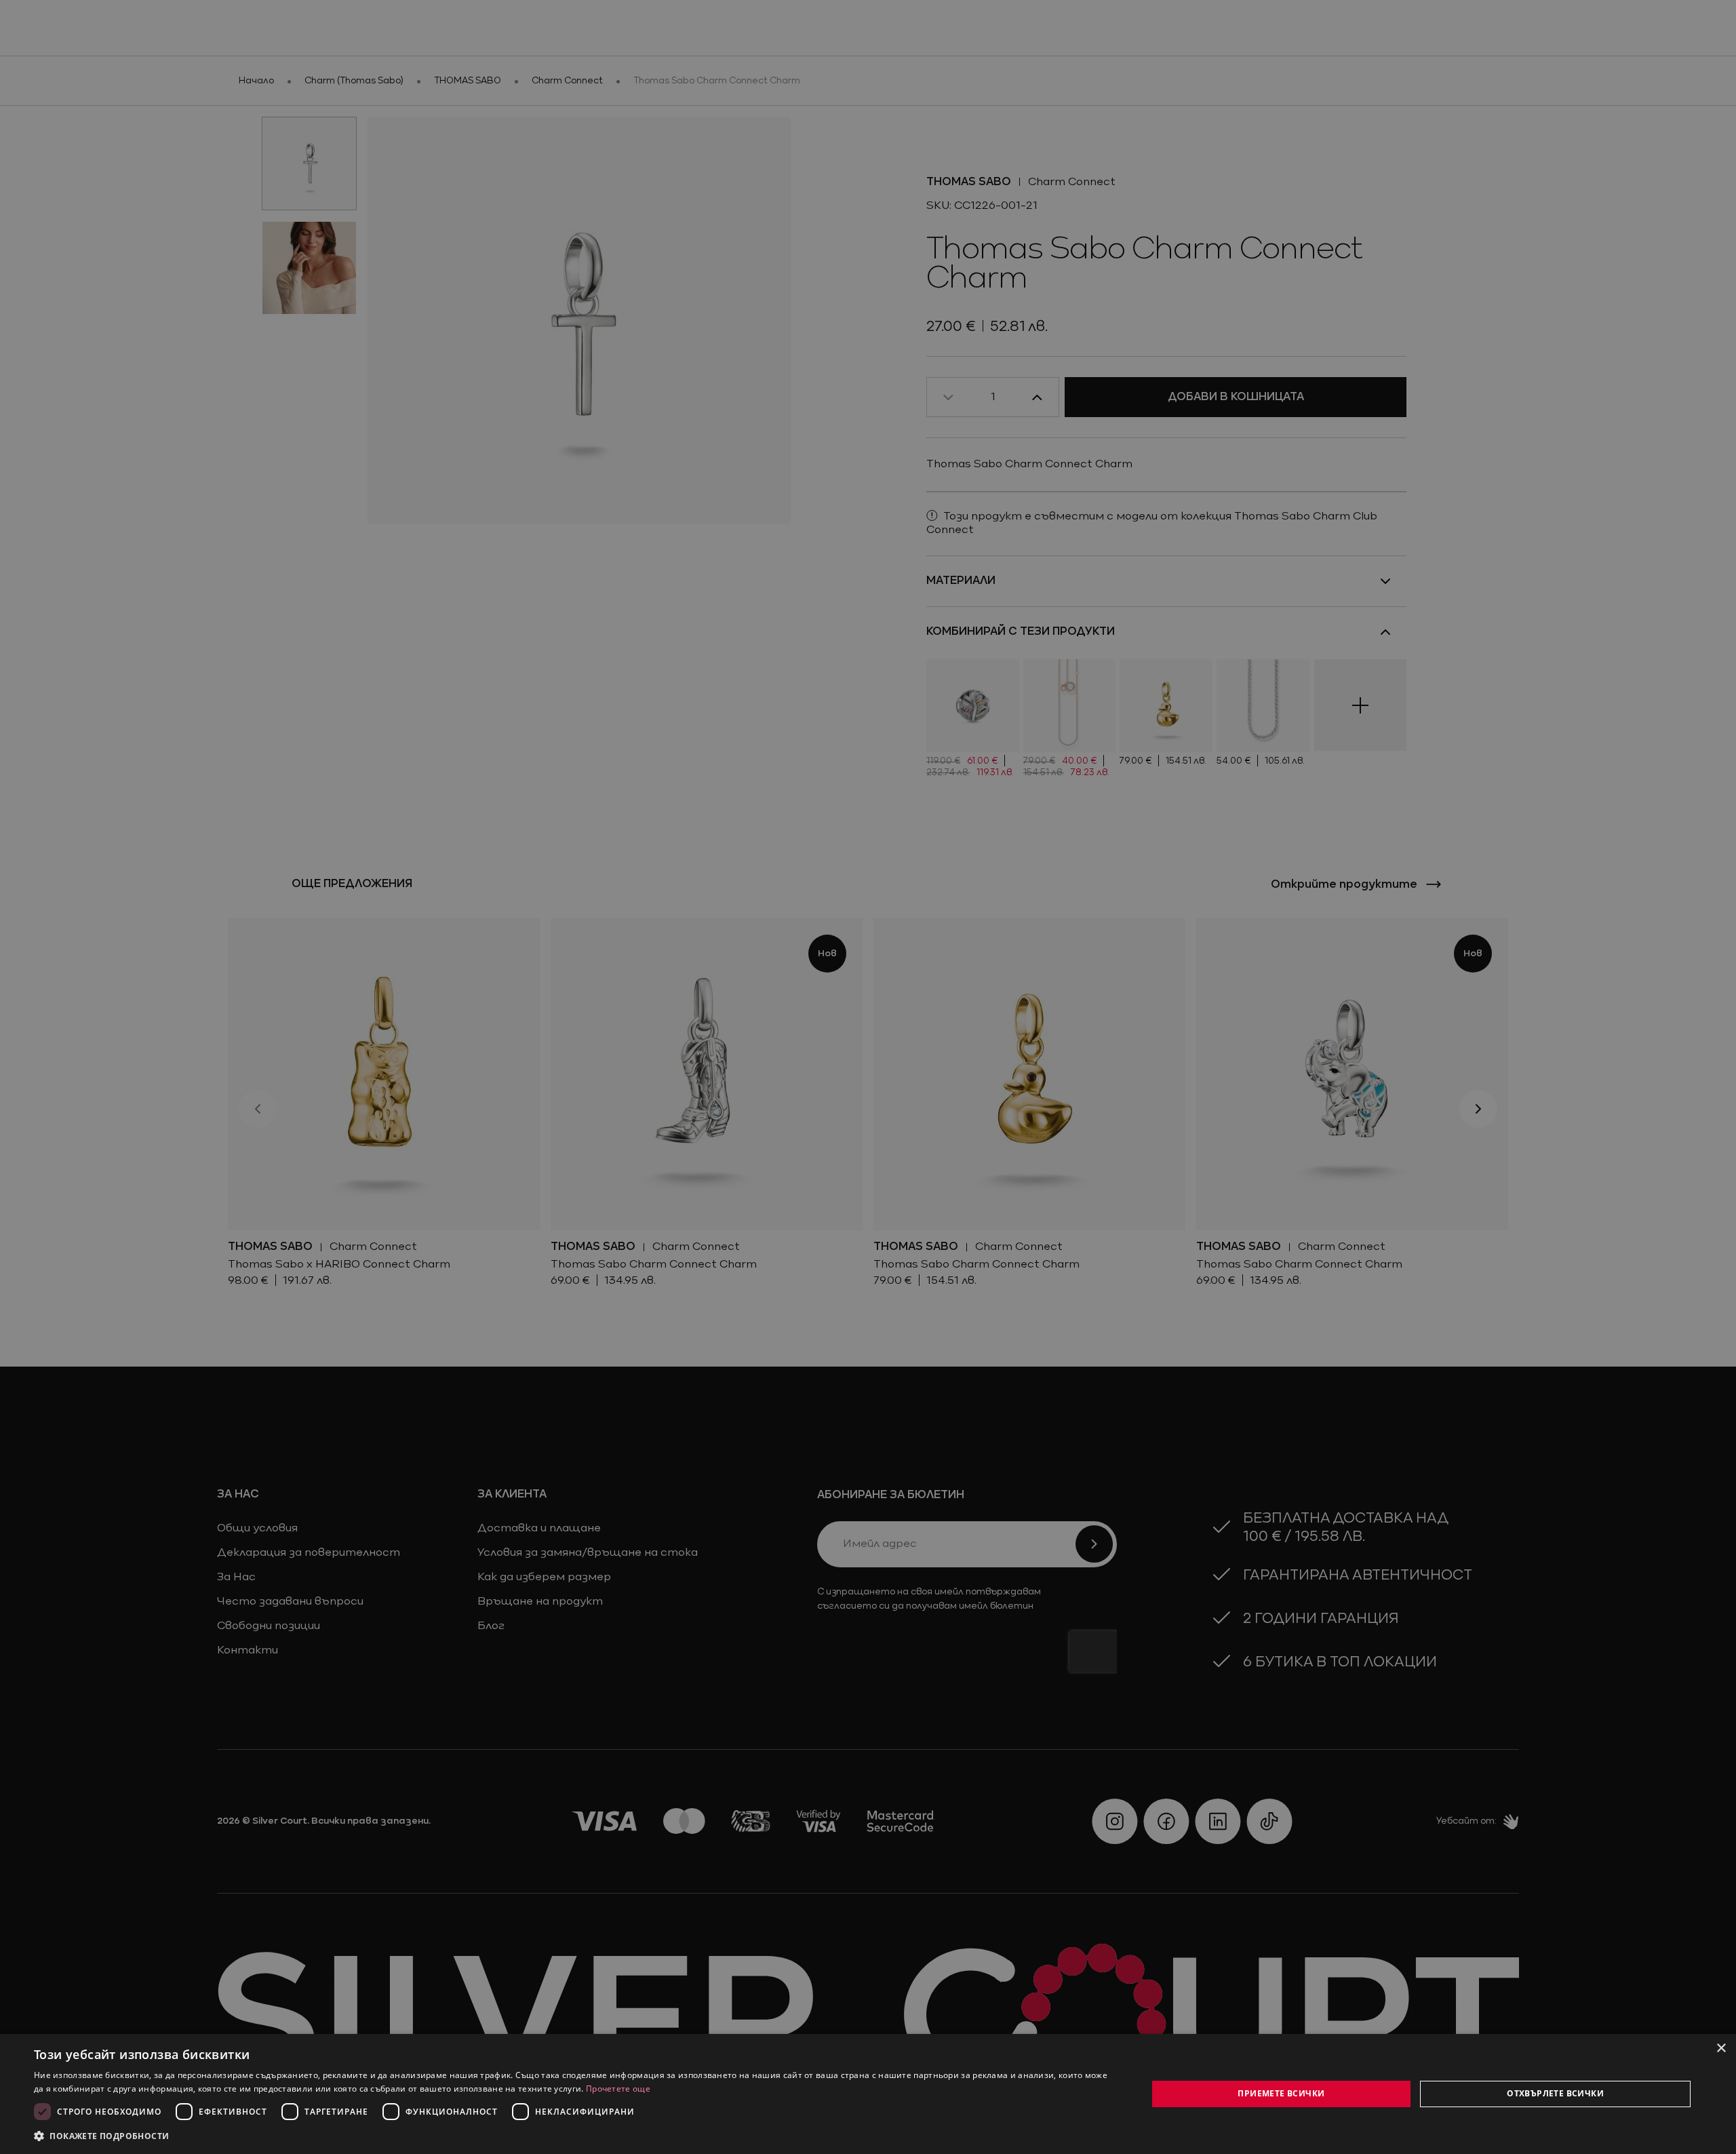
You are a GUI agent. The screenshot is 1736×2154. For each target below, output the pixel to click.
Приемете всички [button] (1281, 2093)
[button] (102, 2136)
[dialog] (868, 2094)
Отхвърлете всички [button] (1555, 2093)
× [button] (1721, 2049)
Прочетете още (618, 2089)
